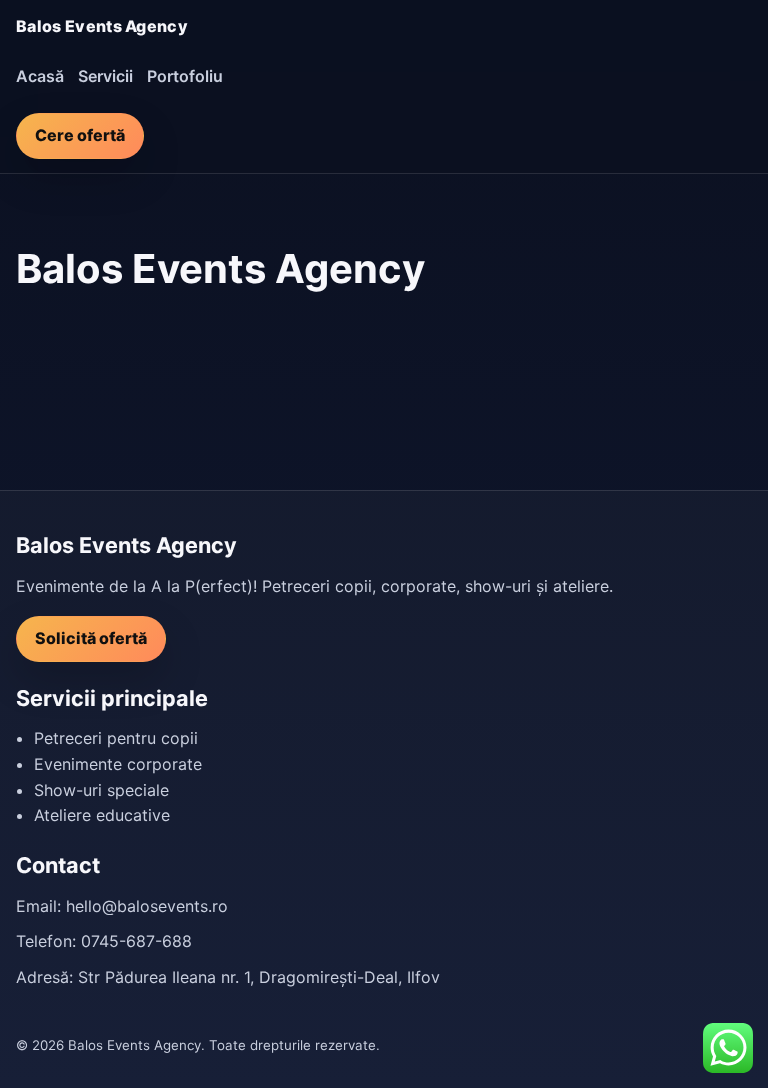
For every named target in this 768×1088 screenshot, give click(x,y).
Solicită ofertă (91, 638)
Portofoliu (185, 76)
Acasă (40, 76)
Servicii (105, 76)
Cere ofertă (80, 135)
